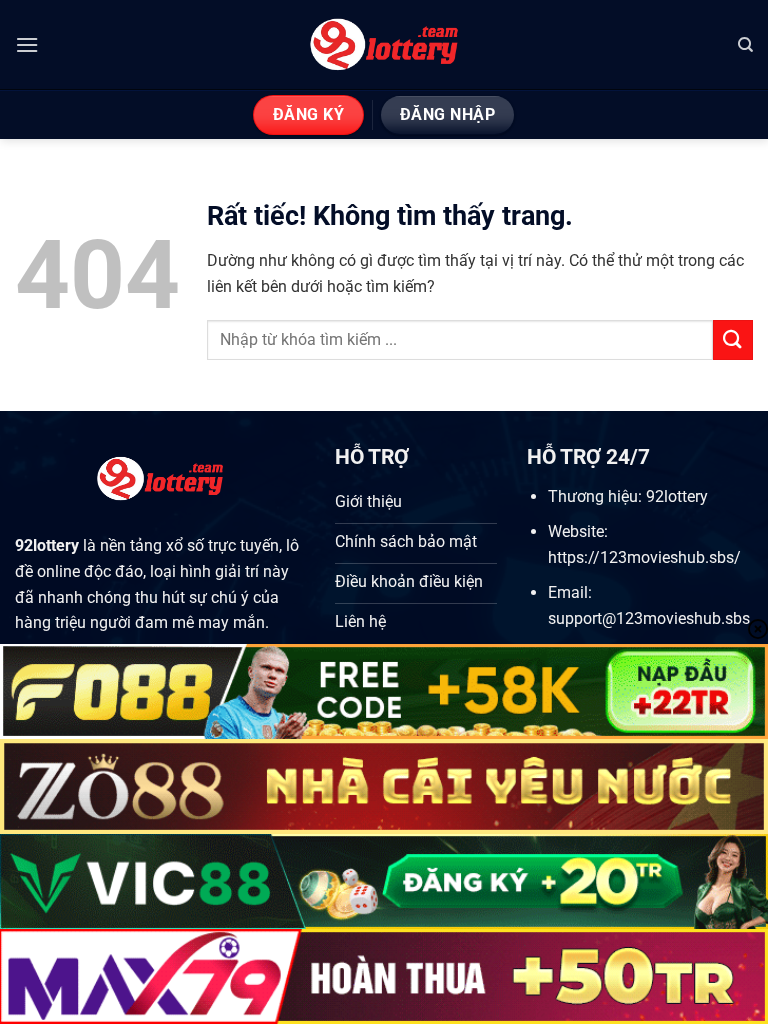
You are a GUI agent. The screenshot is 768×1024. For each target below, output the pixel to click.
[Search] (745, 45)
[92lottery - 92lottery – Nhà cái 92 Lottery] (384, 45)
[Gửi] (733, 339)
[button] (27, 44)
